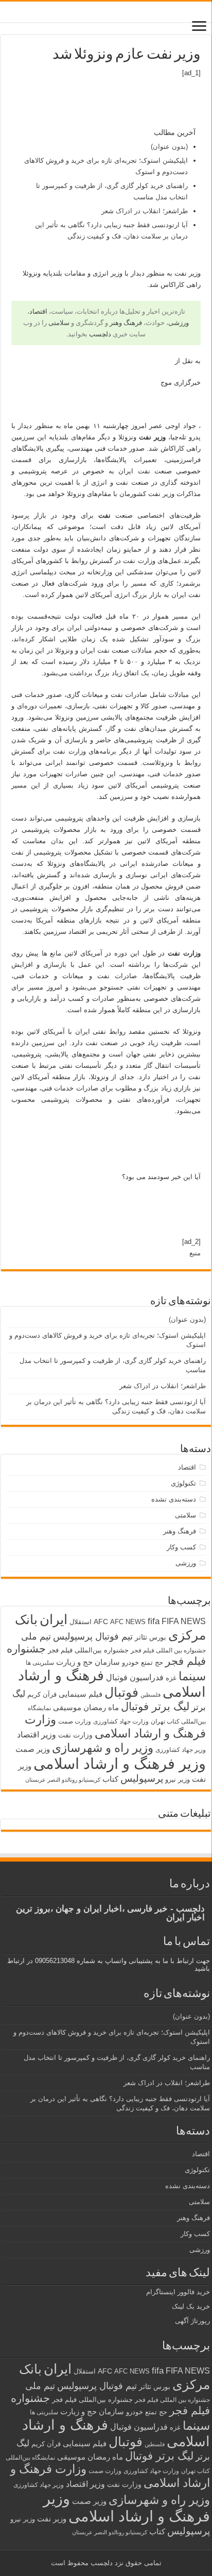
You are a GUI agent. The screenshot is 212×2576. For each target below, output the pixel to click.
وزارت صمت (75, 1721)
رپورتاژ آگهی (192, 2321)
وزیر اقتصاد (37, 1734)
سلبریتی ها (40, 1663)
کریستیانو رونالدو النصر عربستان (63, 1780)
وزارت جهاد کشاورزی (121, 1721)
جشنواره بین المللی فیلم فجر (168, 1650)
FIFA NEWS (184, 1621)
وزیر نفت (52, 2519)
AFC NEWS (128, 1622)
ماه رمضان (101, 1707)
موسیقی (67, 1708)
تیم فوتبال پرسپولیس (93, 1636)
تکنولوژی (183, 1483)
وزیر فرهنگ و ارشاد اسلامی (120, 1763)
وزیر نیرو (178, 1779)
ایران (54, 1619)
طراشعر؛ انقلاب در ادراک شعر (145, 211)
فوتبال (121, 1692)
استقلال (81, 1622)
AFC (101, 1622)
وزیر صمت (33, 1749)
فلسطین (151, 1695)
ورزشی (179, 323)
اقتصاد (38, 311)
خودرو (130, 1662)
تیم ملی (36, 1636)
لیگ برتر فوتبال (155, 1706)
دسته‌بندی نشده (174, 1499)
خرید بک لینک (191, 2306)
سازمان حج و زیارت (88, 1662)
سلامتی (59, 323)
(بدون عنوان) (169, 147)
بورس (158, 1637)
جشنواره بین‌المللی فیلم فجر (88, 1650)
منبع (195, 1253)
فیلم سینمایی (81, 1694)
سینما (192, 1676)
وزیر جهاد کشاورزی (181, 1750)
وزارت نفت (75, 1735)
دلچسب (100, 334)
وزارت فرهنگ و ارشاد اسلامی (115, 1726)
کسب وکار (181, 1547)
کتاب (110, 1779)
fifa (154, 1621)
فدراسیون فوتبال (135, 1677)
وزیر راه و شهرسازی (103, 1748)
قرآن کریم (42, 1694)
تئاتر (141, 1637)
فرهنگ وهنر (126, 323)
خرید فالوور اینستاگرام (178, 2292)
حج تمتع (152, 1662)
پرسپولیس (142, 1778)
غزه (171, 1678)
